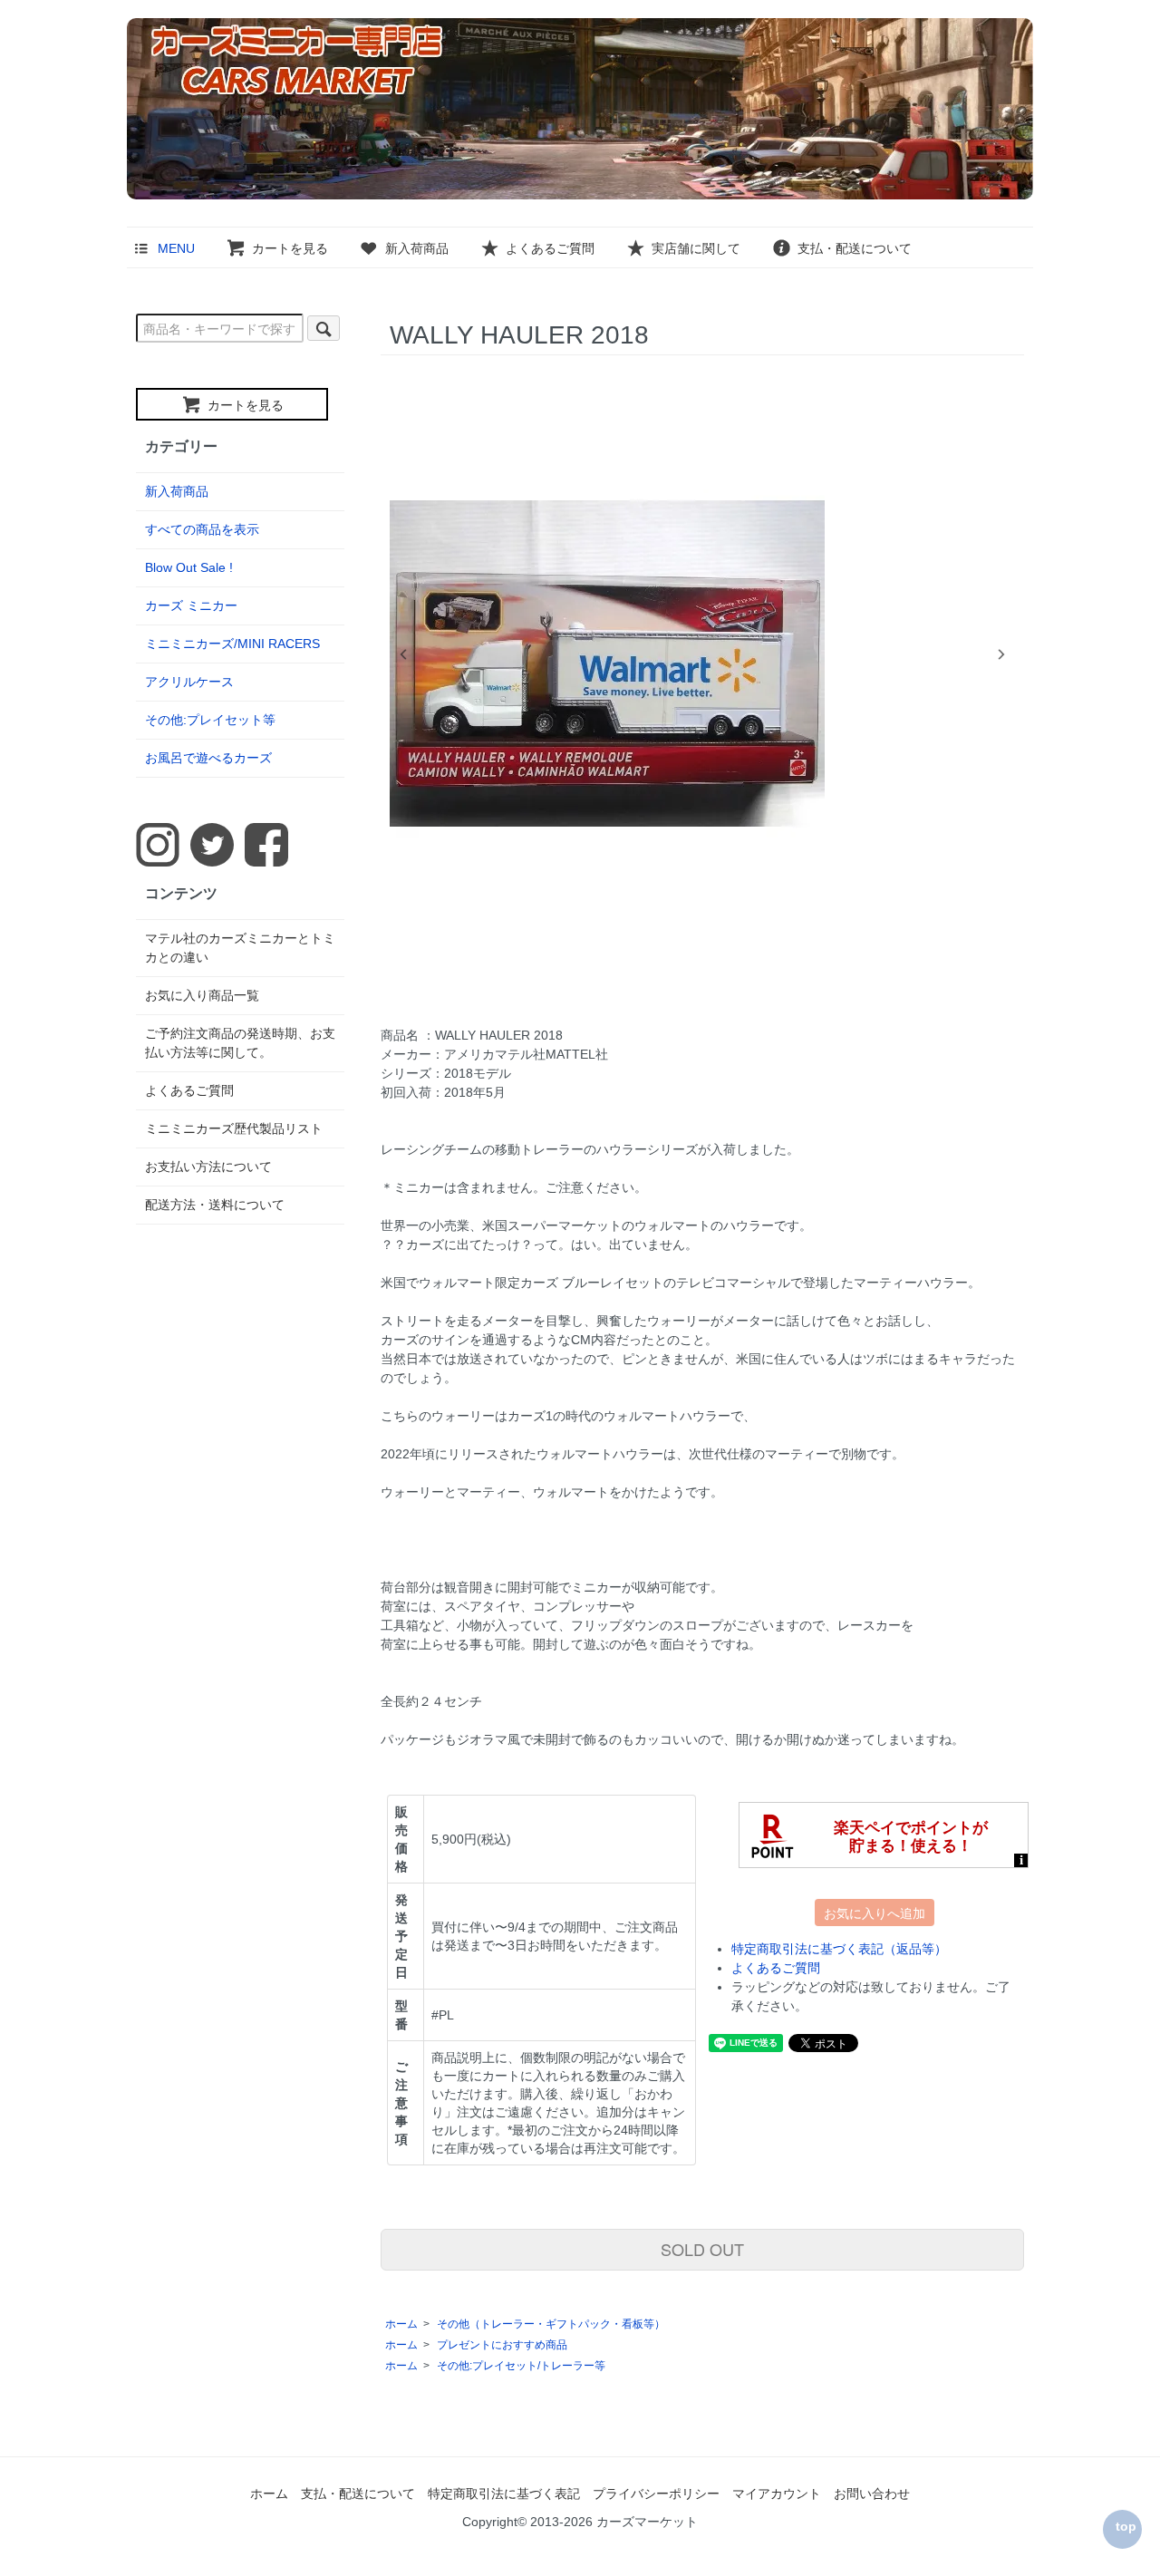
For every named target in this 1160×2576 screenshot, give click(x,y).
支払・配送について (855, 248)
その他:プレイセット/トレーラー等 (521, 2366)
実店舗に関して (696, 248)
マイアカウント (777, 2494)
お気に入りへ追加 (875, 1913)
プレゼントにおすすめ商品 (502, 2345)
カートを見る (290, 248)
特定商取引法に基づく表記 (504, 2494)
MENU (176, 248)
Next (1001, 654)
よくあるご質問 (550, 248)
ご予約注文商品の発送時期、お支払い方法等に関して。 (240, 1043)
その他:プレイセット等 (210, 720)
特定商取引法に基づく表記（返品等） (839, 1949)
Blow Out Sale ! (189, 567)
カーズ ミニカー (191, 605)
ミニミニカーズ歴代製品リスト (234, 1128)
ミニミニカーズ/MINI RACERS (232, 644)
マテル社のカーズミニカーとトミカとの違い (240, 948)
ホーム (401, 2324)
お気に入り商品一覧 (202, 995)
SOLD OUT (702, 2249)
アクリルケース (189, 682)
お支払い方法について (208, 1167)
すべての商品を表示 (202, 529)
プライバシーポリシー (656, 2494)
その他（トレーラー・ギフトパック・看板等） (551, 2324)
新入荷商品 (417, 248)
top (1126, 2526)
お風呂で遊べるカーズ (208, 758)
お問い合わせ (872, 2494)
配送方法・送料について (215, 1205)
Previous (403, 654)
